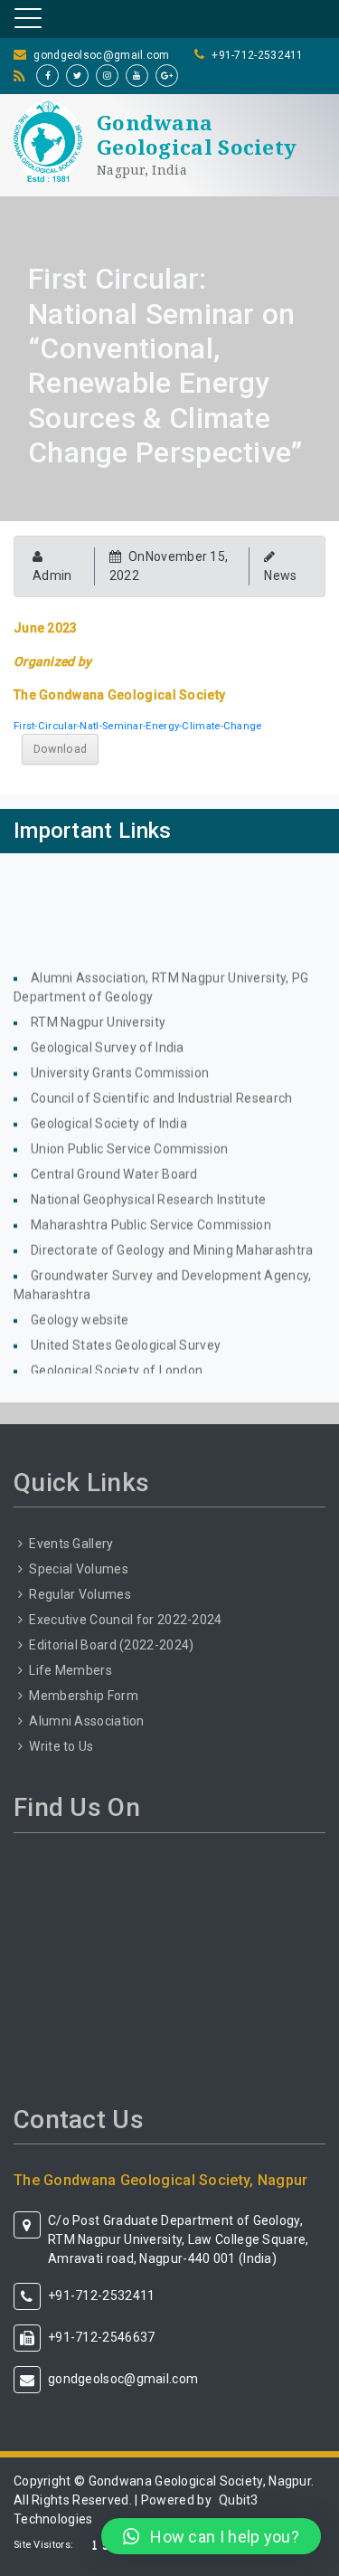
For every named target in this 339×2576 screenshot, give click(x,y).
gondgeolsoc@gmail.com (101, 55)
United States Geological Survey (126, 1336)
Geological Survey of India (108, 1038)
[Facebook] (47, 76)
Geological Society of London (117, 1361)
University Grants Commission (120, 1063)
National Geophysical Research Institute (149, 1190)
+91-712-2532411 (258, 55)
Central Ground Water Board (114, 1164)
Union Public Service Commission (129, 1139)
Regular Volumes (80, 1594)
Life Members (71, 1670)
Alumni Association (86, 1721)
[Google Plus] (167, 76)
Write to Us (61, 1746)
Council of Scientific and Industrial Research (162, 1088)
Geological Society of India (109, 1114)
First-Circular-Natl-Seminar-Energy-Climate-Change (138, 726)
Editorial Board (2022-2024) (111, 1645)
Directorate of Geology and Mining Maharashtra (172, 1240)
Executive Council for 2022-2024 (125, 1620)
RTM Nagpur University (98, 1012)
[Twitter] (77, 76)
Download (60, 749)
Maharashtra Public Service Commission (151, 1215)
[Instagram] (107, 76)
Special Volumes (79, 1569)
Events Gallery (71, 1544)
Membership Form (84, 1696)
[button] (211, 2536)
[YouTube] (137, 76)
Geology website (80, 1310)
